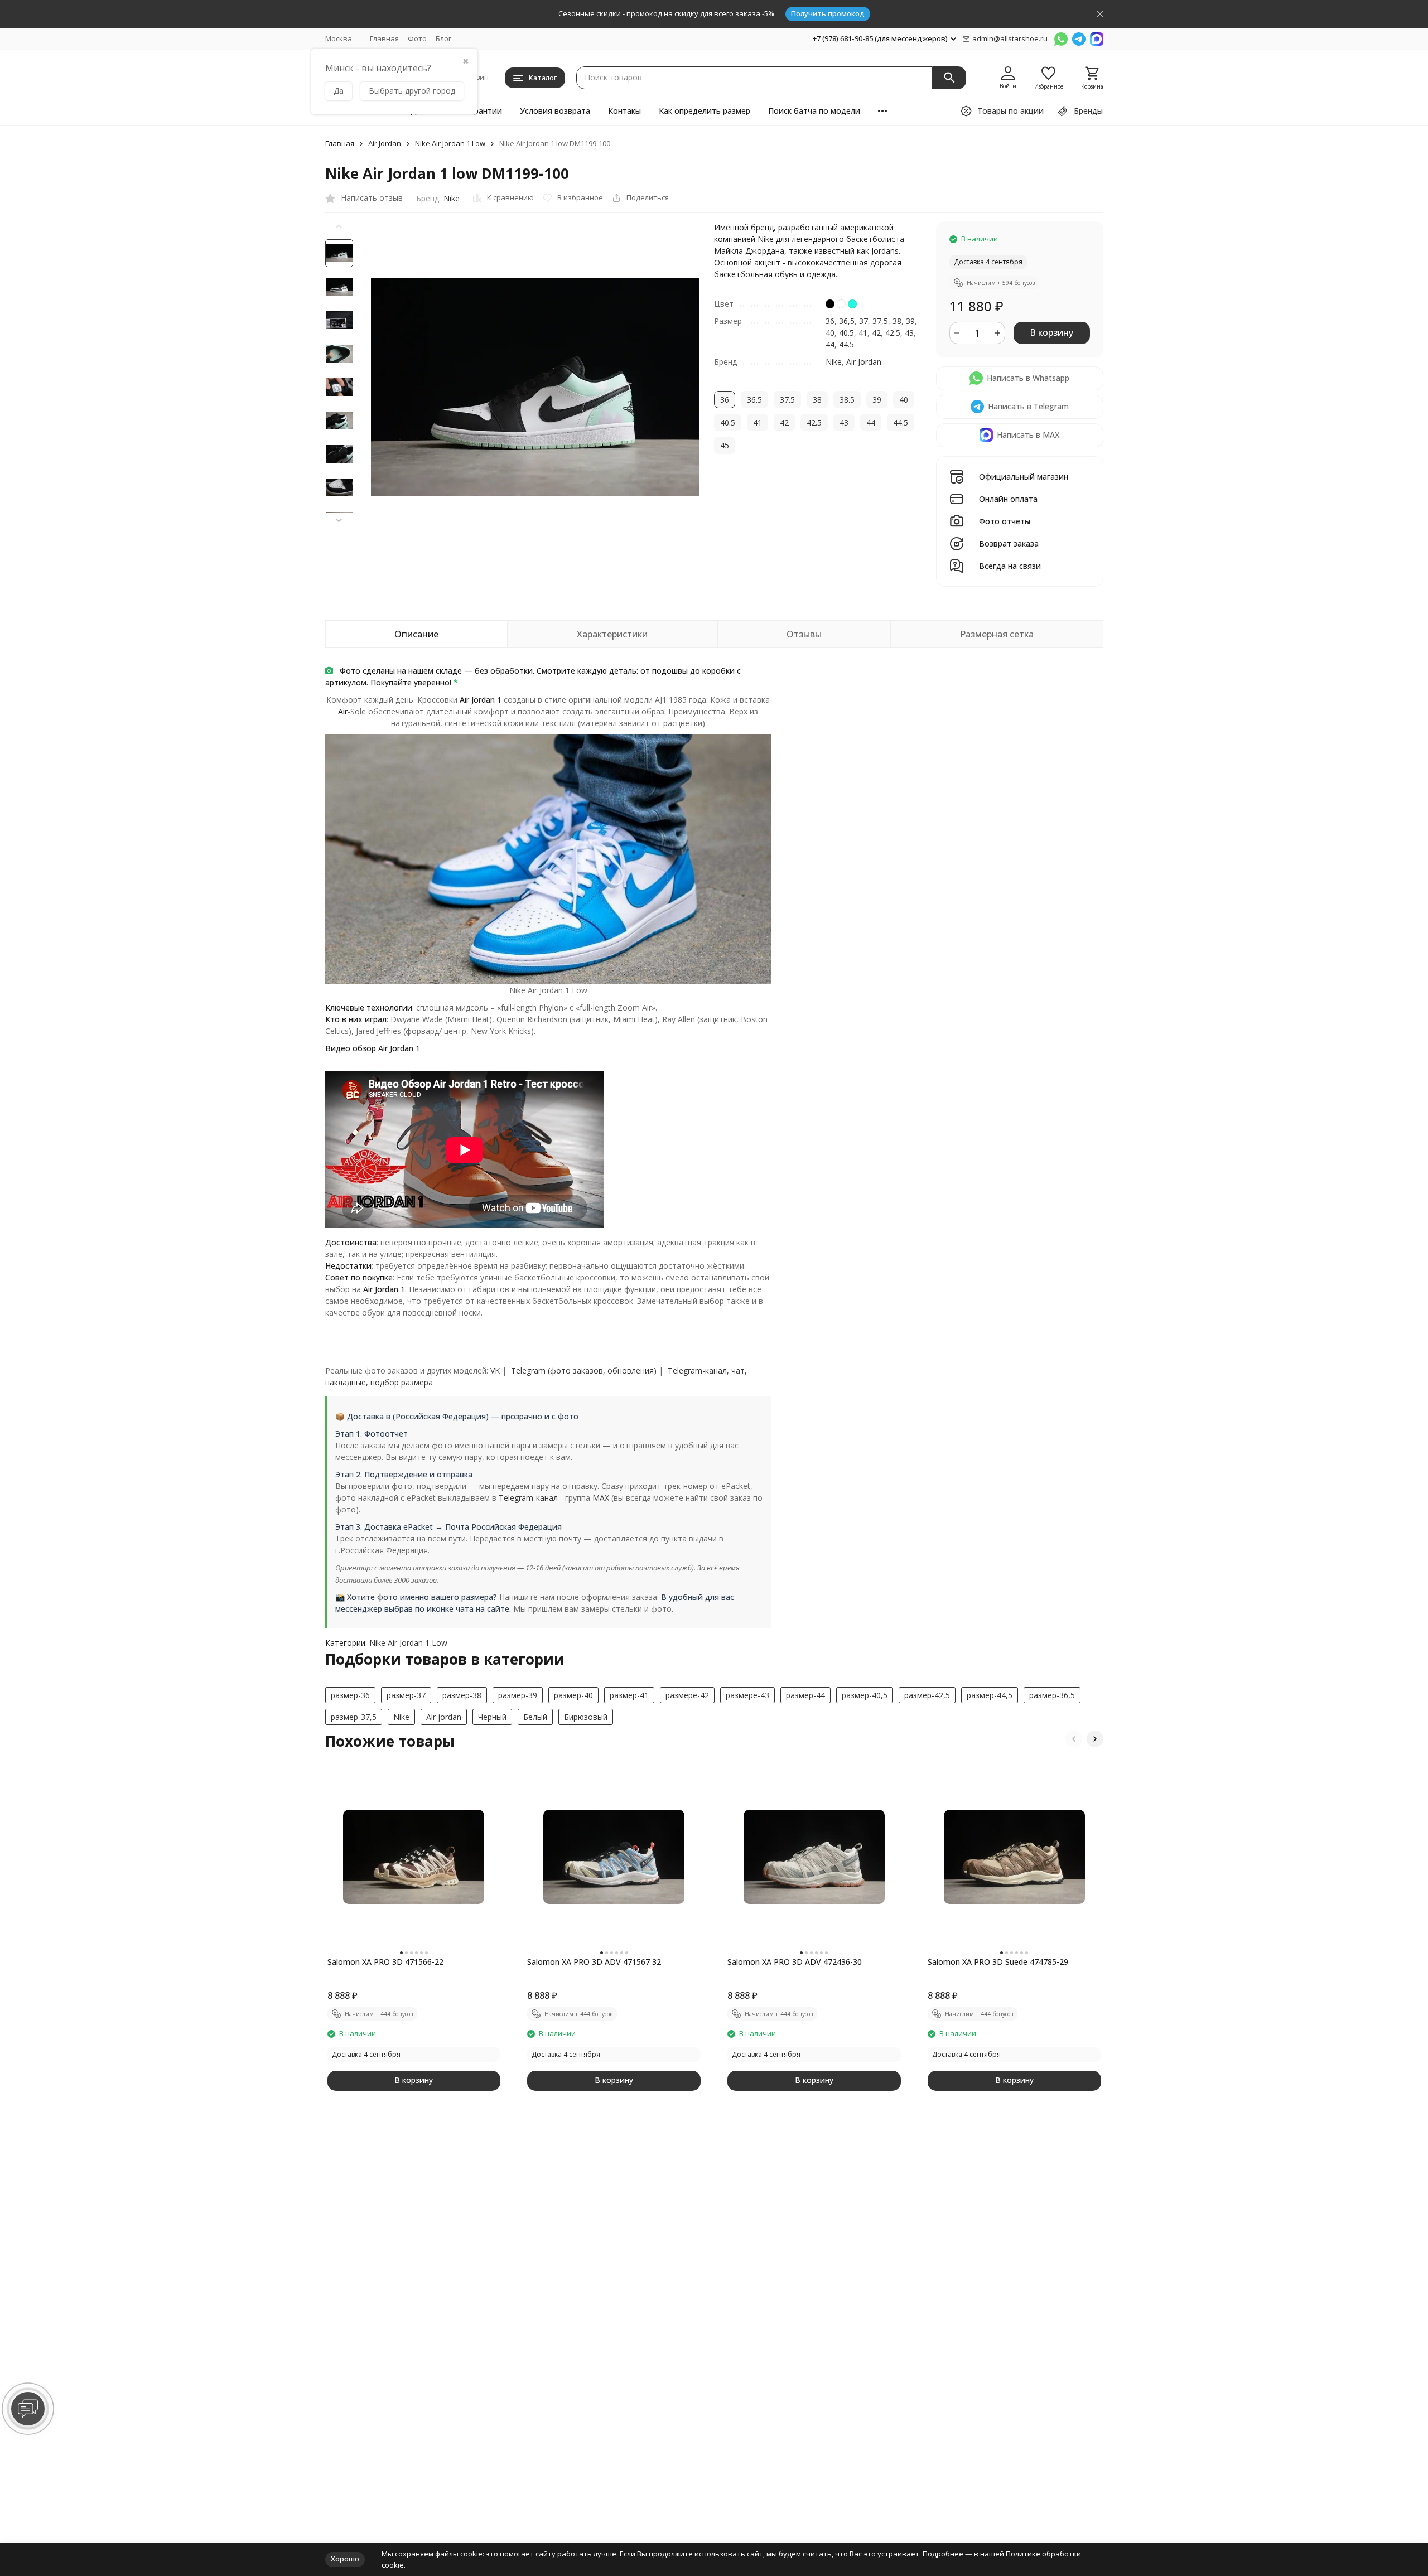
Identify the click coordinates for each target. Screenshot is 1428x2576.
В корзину (1051, 332)
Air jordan (444, 1717)
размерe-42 (687, 1695)
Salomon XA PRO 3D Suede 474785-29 (998, 1962)
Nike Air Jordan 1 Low (450, 144)
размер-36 (350, 1695)
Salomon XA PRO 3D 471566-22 (385, 1962)
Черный (492, 1717)
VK (495, 1371)
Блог (443, 38)
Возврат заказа (1009, 544)
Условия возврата (555, 111)
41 (863, 333)
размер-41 (629, 1695)
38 (897, 321)
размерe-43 (747, 1695)
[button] (339, 520)
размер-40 (573, 1695)
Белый (535, 1717)
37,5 (880, 321)
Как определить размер (705, 111)
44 (830, 344)
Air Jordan (385, 144)
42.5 (893, 333)
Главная (384, 38)
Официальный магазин (1024, 477)
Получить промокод (828, 13)
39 (910, 321)
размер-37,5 (354, 1717)
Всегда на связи (1010, 566)
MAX (601, 1498)
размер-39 (518, 1695)
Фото (417, 38)
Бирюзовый (586, 1717)
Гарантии (484, 111)
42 (876, 333)
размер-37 (406, 1695)
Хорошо (345, 2559)
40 (830, 333)
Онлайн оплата (1008, 499)
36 (830, 321)
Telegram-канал (528, 1498)
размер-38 (462, 1695)
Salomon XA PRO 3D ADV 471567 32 (594, 1962)
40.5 (846, 333)
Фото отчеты (1005, 522)
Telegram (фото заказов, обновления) (584, 1371)
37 (863, 321)
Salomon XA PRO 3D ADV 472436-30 (795, 1962)
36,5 (847, 321)
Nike (452, 198)
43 (909, 333)
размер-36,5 (1052, 1695)
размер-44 (805, 1695)
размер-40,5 (865, 1695)
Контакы (624, 111)
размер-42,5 (927, 1695)
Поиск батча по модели (814, 111)
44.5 (846, 344)
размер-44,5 (990, 1695)
